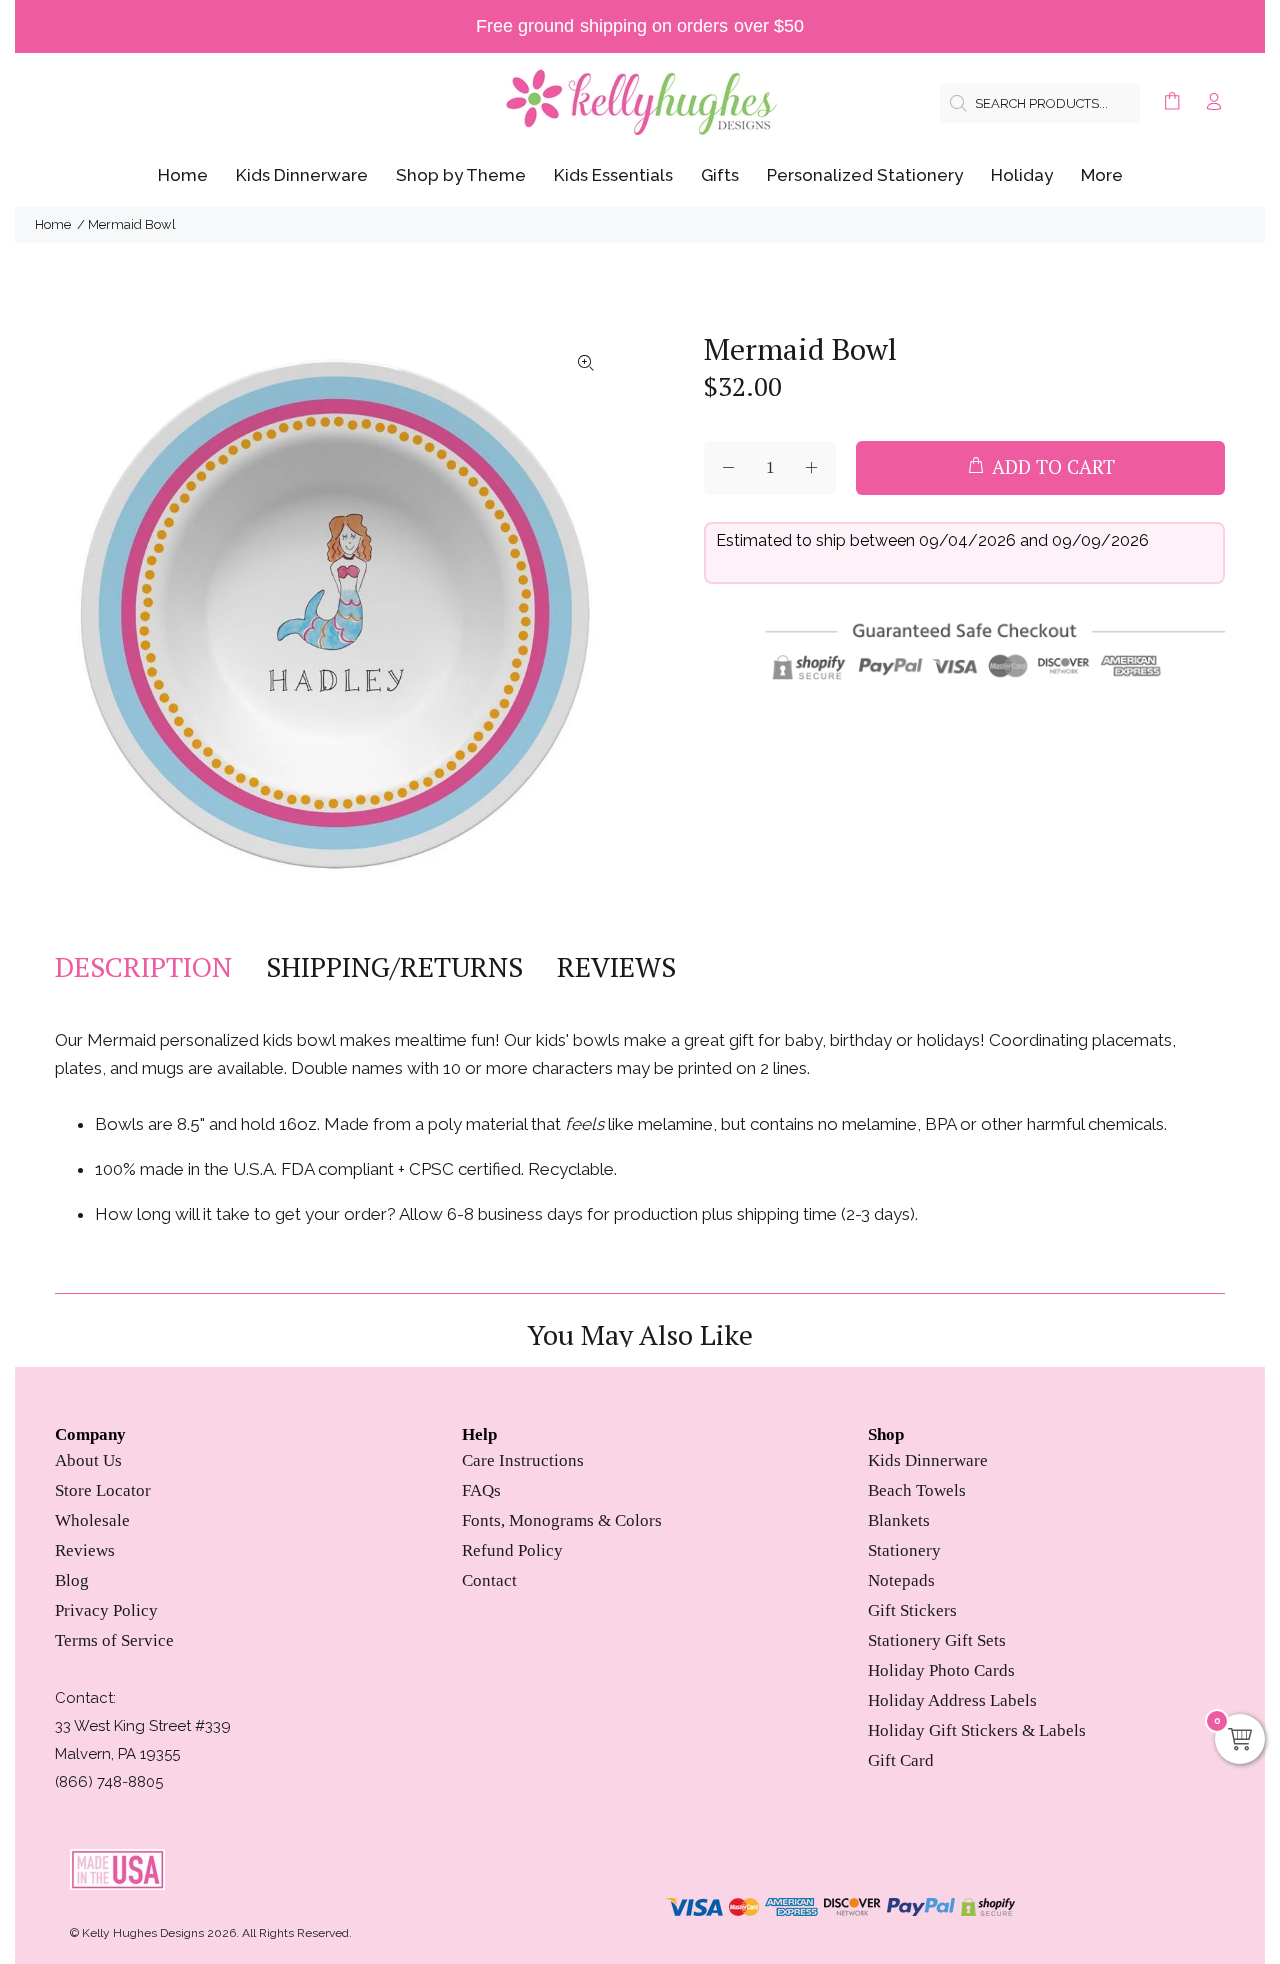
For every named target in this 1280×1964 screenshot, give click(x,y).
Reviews (85, 1550)
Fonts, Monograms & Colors (562, 1520)
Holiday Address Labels (952, 1700)
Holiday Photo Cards (941, 1670)
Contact (489, 1580)
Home (53, 224)
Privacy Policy (106, 1610)
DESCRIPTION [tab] (143, 967)
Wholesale (92, 1520)
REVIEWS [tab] (616, 967)
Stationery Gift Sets (937, 1640)
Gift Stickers (912, 1610)
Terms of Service (114, 1640)
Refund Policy (512, 1550)
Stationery (904, 1550)
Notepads (901, 1580)
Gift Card (901, 1760)
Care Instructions (523, 1460)
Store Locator (103, 1490)
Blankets (899, 1520)
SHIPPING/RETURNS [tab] (394, 967)
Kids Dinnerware (928, 1460)
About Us (88, 1460)
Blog (72, 1580)
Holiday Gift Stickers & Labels (977, 1730)
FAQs (481, 1490)
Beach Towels (917, 1490)
